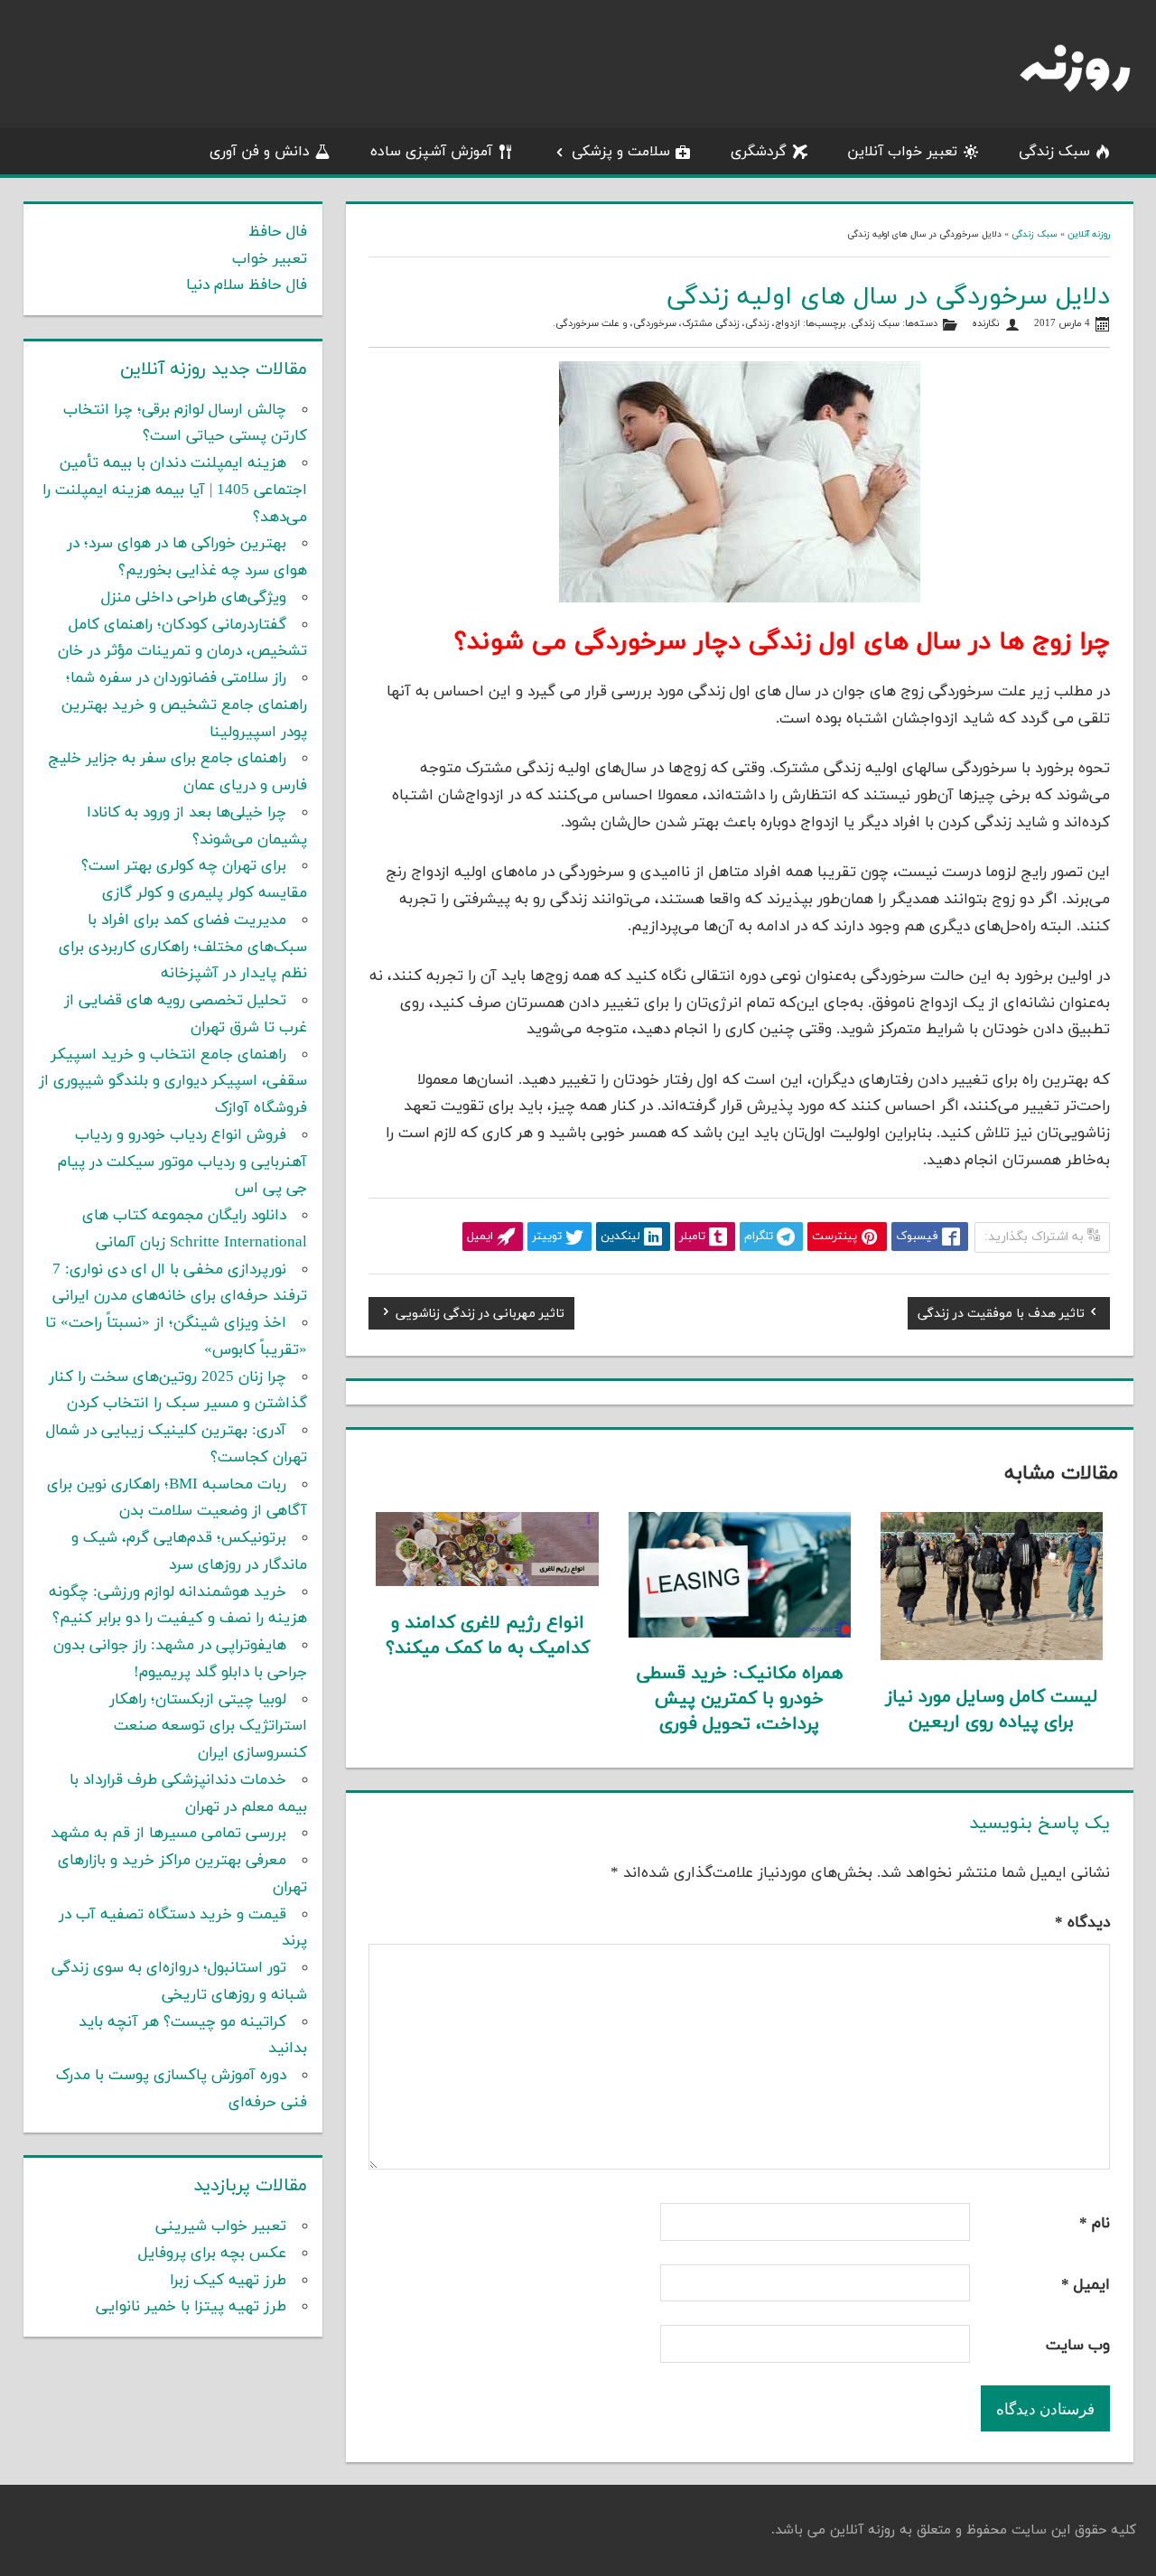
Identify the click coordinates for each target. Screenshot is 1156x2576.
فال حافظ (278, 232)
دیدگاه (1082, 1923)
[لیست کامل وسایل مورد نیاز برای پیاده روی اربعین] (992, 1657)
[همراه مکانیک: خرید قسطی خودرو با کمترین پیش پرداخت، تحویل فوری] (740, 1634)
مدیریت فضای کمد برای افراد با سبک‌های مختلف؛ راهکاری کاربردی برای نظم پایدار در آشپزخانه (183, 947)
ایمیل (1086, 2285)
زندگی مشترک (711, 324)
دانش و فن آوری (260, 152)
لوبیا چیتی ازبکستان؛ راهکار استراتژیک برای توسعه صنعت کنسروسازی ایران (208, 1727)
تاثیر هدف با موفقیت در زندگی (1001, 1316)
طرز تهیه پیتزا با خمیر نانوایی (191, 2307)
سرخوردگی (655, 324)
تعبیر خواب (270, 259)
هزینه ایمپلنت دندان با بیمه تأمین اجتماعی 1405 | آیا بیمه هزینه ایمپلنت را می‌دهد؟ (175, 490)
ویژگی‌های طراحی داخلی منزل (194, 598)
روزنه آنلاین (1089, 234)
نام (1095, 2224)
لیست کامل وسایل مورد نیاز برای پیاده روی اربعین (992, 1710)
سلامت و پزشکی (621, 152)
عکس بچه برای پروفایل (212, 2254)
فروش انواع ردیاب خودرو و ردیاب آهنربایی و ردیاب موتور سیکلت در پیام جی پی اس (182, 1162)
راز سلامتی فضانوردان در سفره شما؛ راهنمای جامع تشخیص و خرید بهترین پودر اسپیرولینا (184, 705)
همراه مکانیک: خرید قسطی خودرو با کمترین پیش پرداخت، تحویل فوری (740, 1699)
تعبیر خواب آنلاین (902, 152)
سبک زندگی (1054, 152)
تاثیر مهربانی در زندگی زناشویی (480, 1316)
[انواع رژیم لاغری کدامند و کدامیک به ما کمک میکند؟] (487, 1582)
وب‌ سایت (1078, 2346)
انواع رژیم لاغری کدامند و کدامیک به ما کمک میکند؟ (488, 1636)
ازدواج (788, 324)
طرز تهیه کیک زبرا (228, 2281)
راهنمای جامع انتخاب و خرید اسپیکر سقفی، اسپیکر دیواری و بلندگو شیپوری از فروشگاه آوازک (173, 1082)
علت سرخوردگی (587, 324)
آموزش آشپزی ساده (431, 152)
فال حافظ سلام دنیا (247, 285)
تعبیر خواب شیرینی (221, 2226)
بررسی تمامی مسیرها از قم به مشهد (168, 1834)
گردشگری (759, 152)
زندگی (757, 324)
